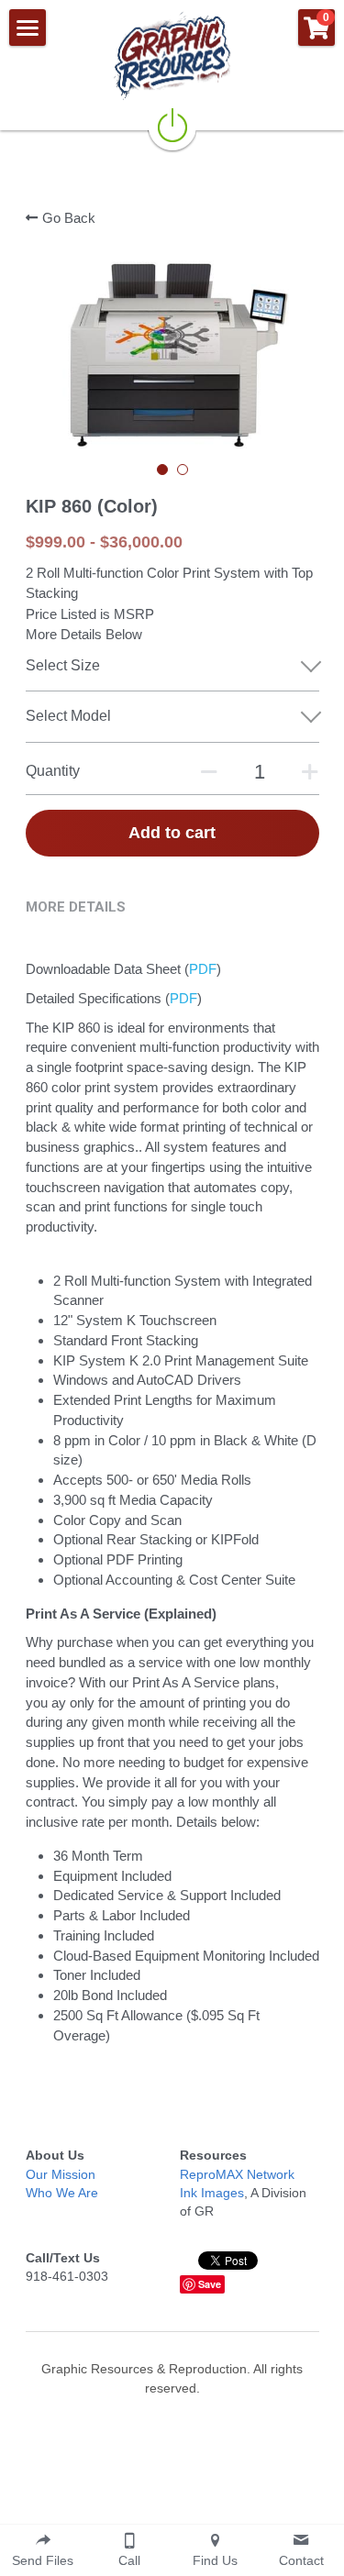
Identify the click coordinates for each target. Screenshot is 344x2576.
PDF (203, 969)
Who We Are (62, 2193)
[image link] (172, 55)
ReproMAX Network (237, 2174)
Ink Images (212, 2193)
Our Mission (61, 2174)
